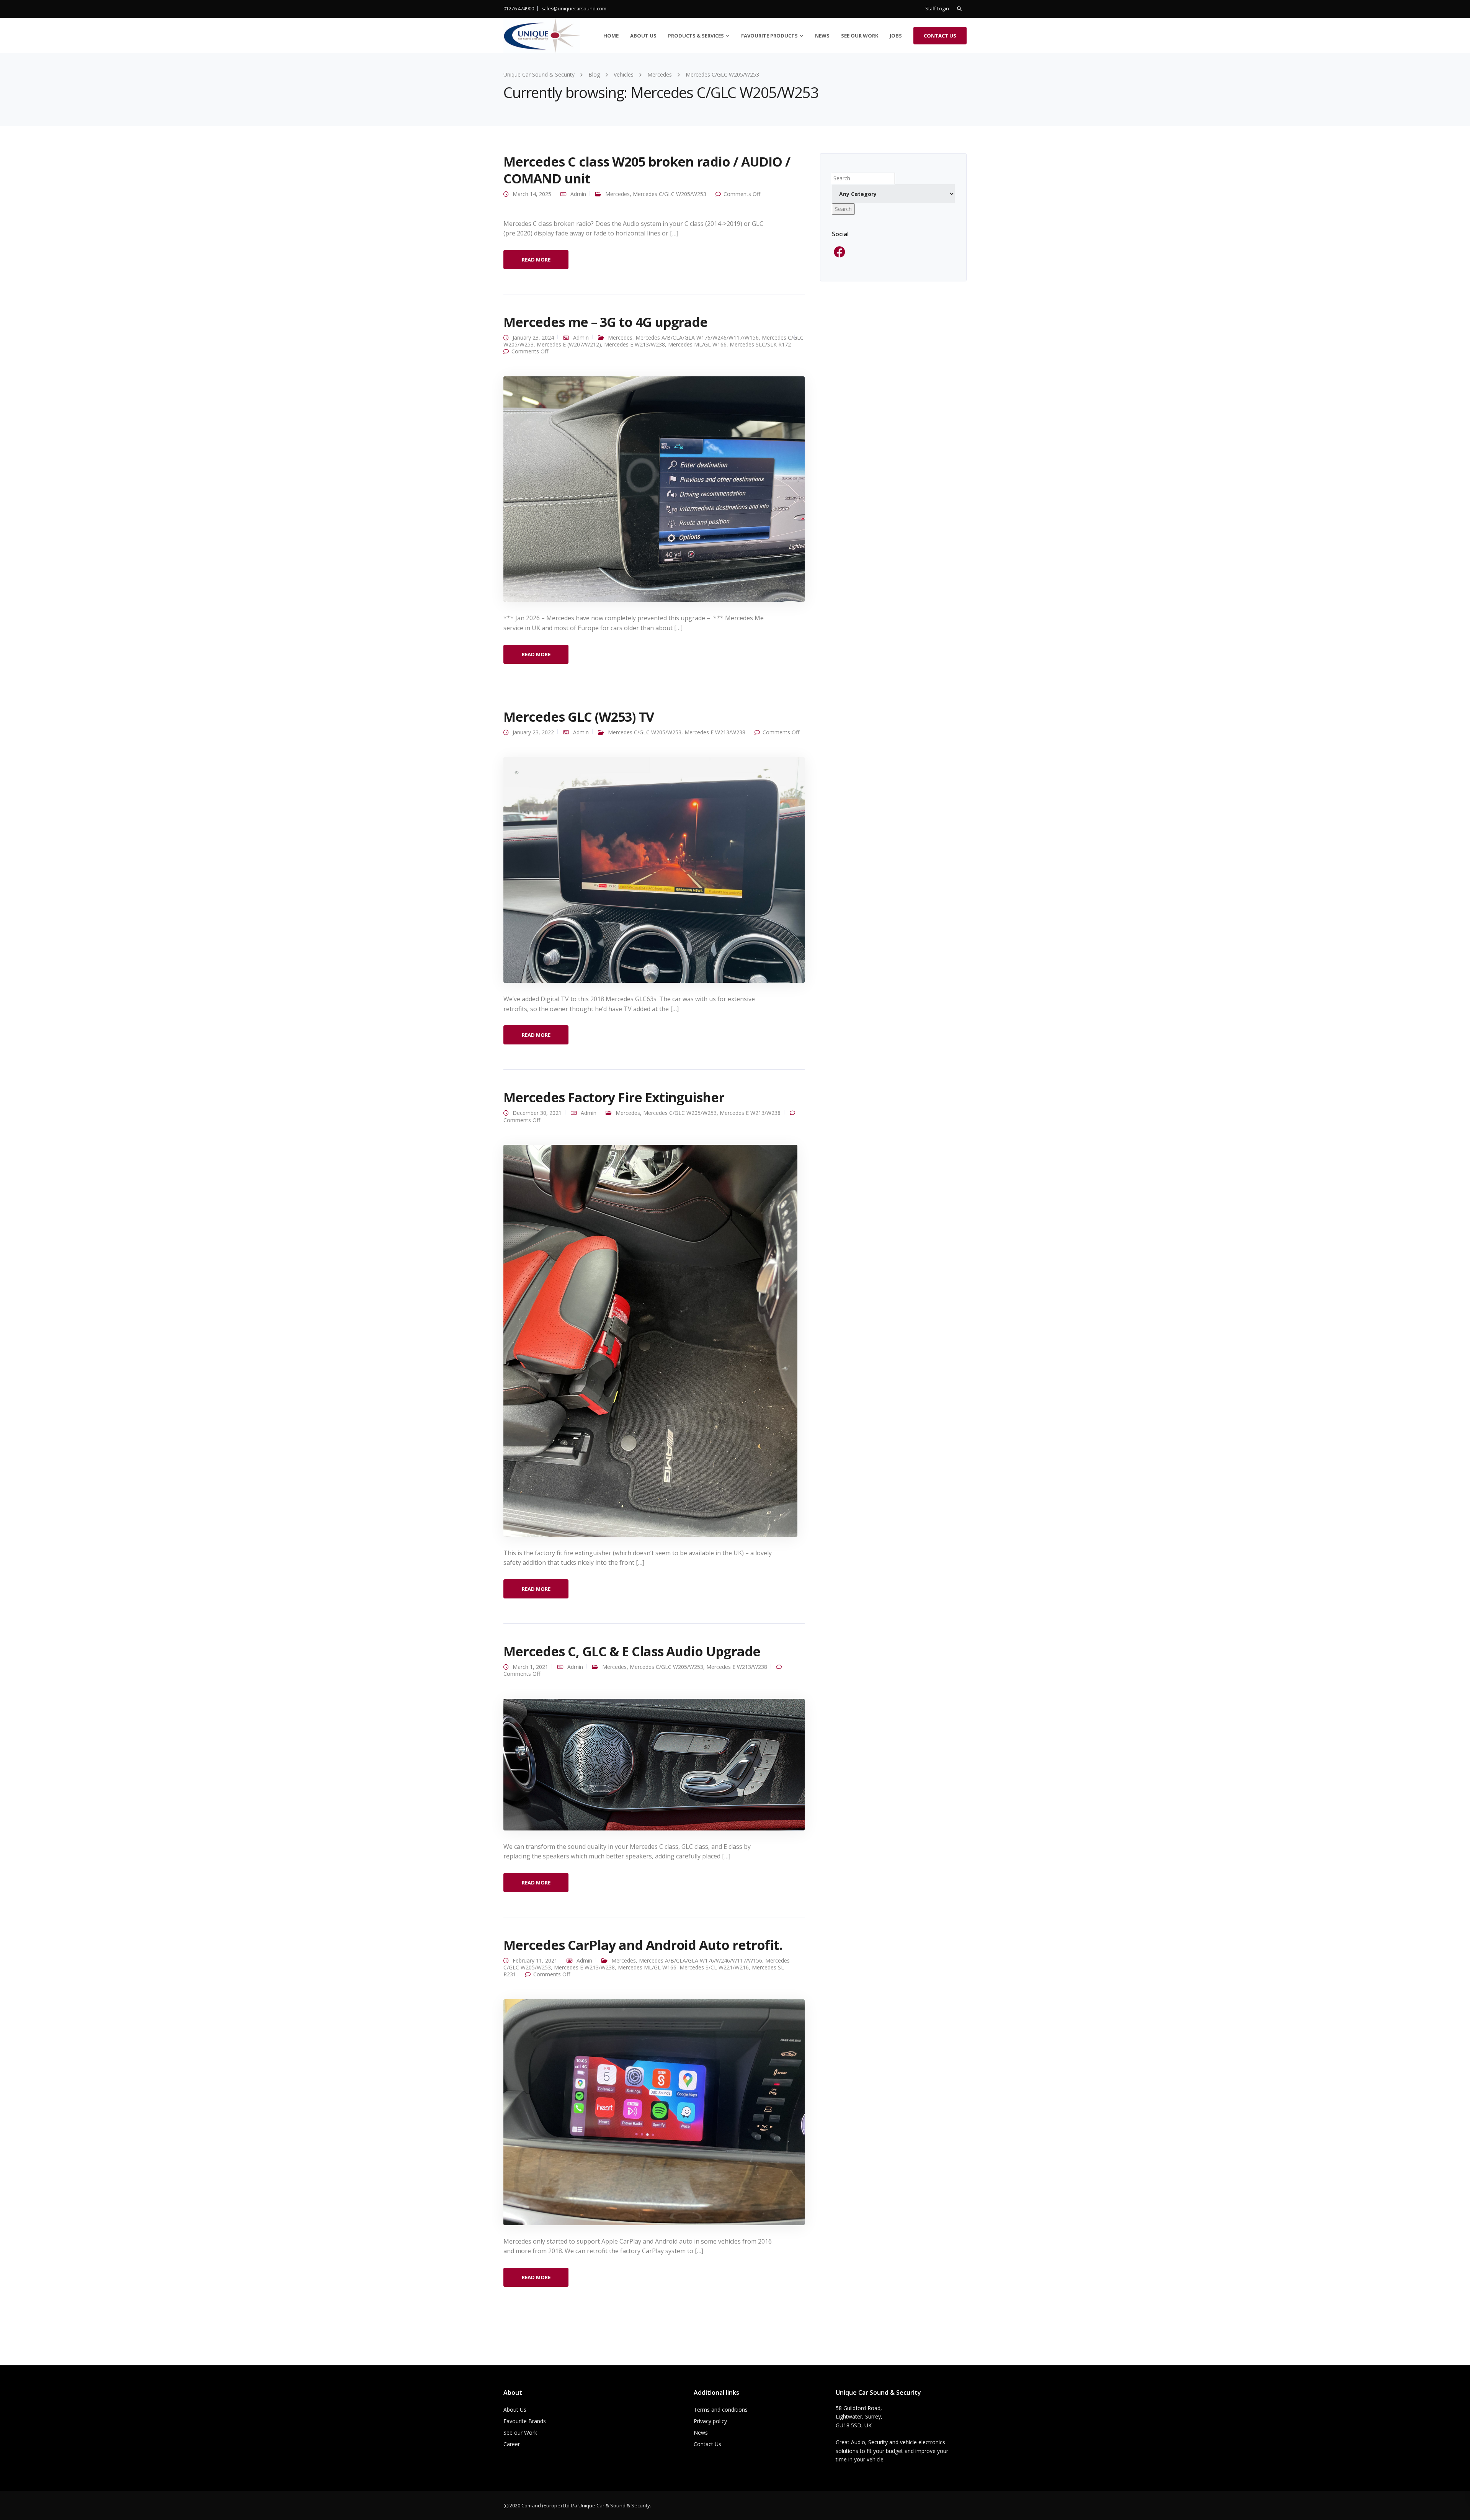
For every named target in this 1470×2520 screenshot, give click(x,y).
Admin (578, 194)
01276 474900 (519, 9)
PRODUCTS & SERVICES (696, 36)
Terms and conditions (721, 2410)
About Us (515, 2410)
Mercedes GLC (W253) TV (579, 717)
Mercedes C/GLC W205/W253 (670, 194)
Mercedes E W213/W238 (635, 344)
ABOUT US (643, 36)
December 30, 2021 (537, 1113)
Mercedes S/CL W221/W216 (714, 1967)
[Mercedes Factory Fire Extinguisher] (650, 1340)
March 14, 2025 (532, 194)
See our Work (520, 2433)
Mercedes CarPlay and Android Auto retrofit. (643, 1945)
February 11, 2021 (535, 1960)
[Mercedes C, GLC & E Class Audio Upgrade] (654, 1764)
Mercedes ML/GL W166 (697, 344)
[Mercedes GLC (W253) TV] (654, 869)
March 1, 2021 (530, 1667)
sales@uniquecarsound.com (574, 9)
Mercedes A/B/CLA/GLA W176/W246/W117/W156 (697, 337)
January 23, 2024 (533, 337)
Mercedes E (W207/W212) (569, 344)
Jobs (896, 36)
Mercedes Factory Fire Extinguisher (614, 1097)
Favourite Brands (525, 2421)
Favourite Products (769, 36)
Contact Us (940, 36)
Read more (536, 260)
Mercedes (617, 194)
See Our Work (860, 36)
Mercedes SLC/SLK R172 (760, 344)
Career (512, 2444)
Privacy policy (710, 2421)
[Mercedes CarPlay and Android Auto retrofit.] (654, 2111)
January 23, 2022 (533, 732)
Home (611, 36)
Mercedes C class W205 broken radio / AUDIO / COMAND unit (647, 170)
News (822, 36)
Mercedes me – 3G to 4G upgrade (605, 322)
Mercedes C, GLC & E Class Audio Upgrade (632, 1651)
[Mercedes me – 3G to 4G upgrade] (654, 488)
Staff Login (937, 9)
